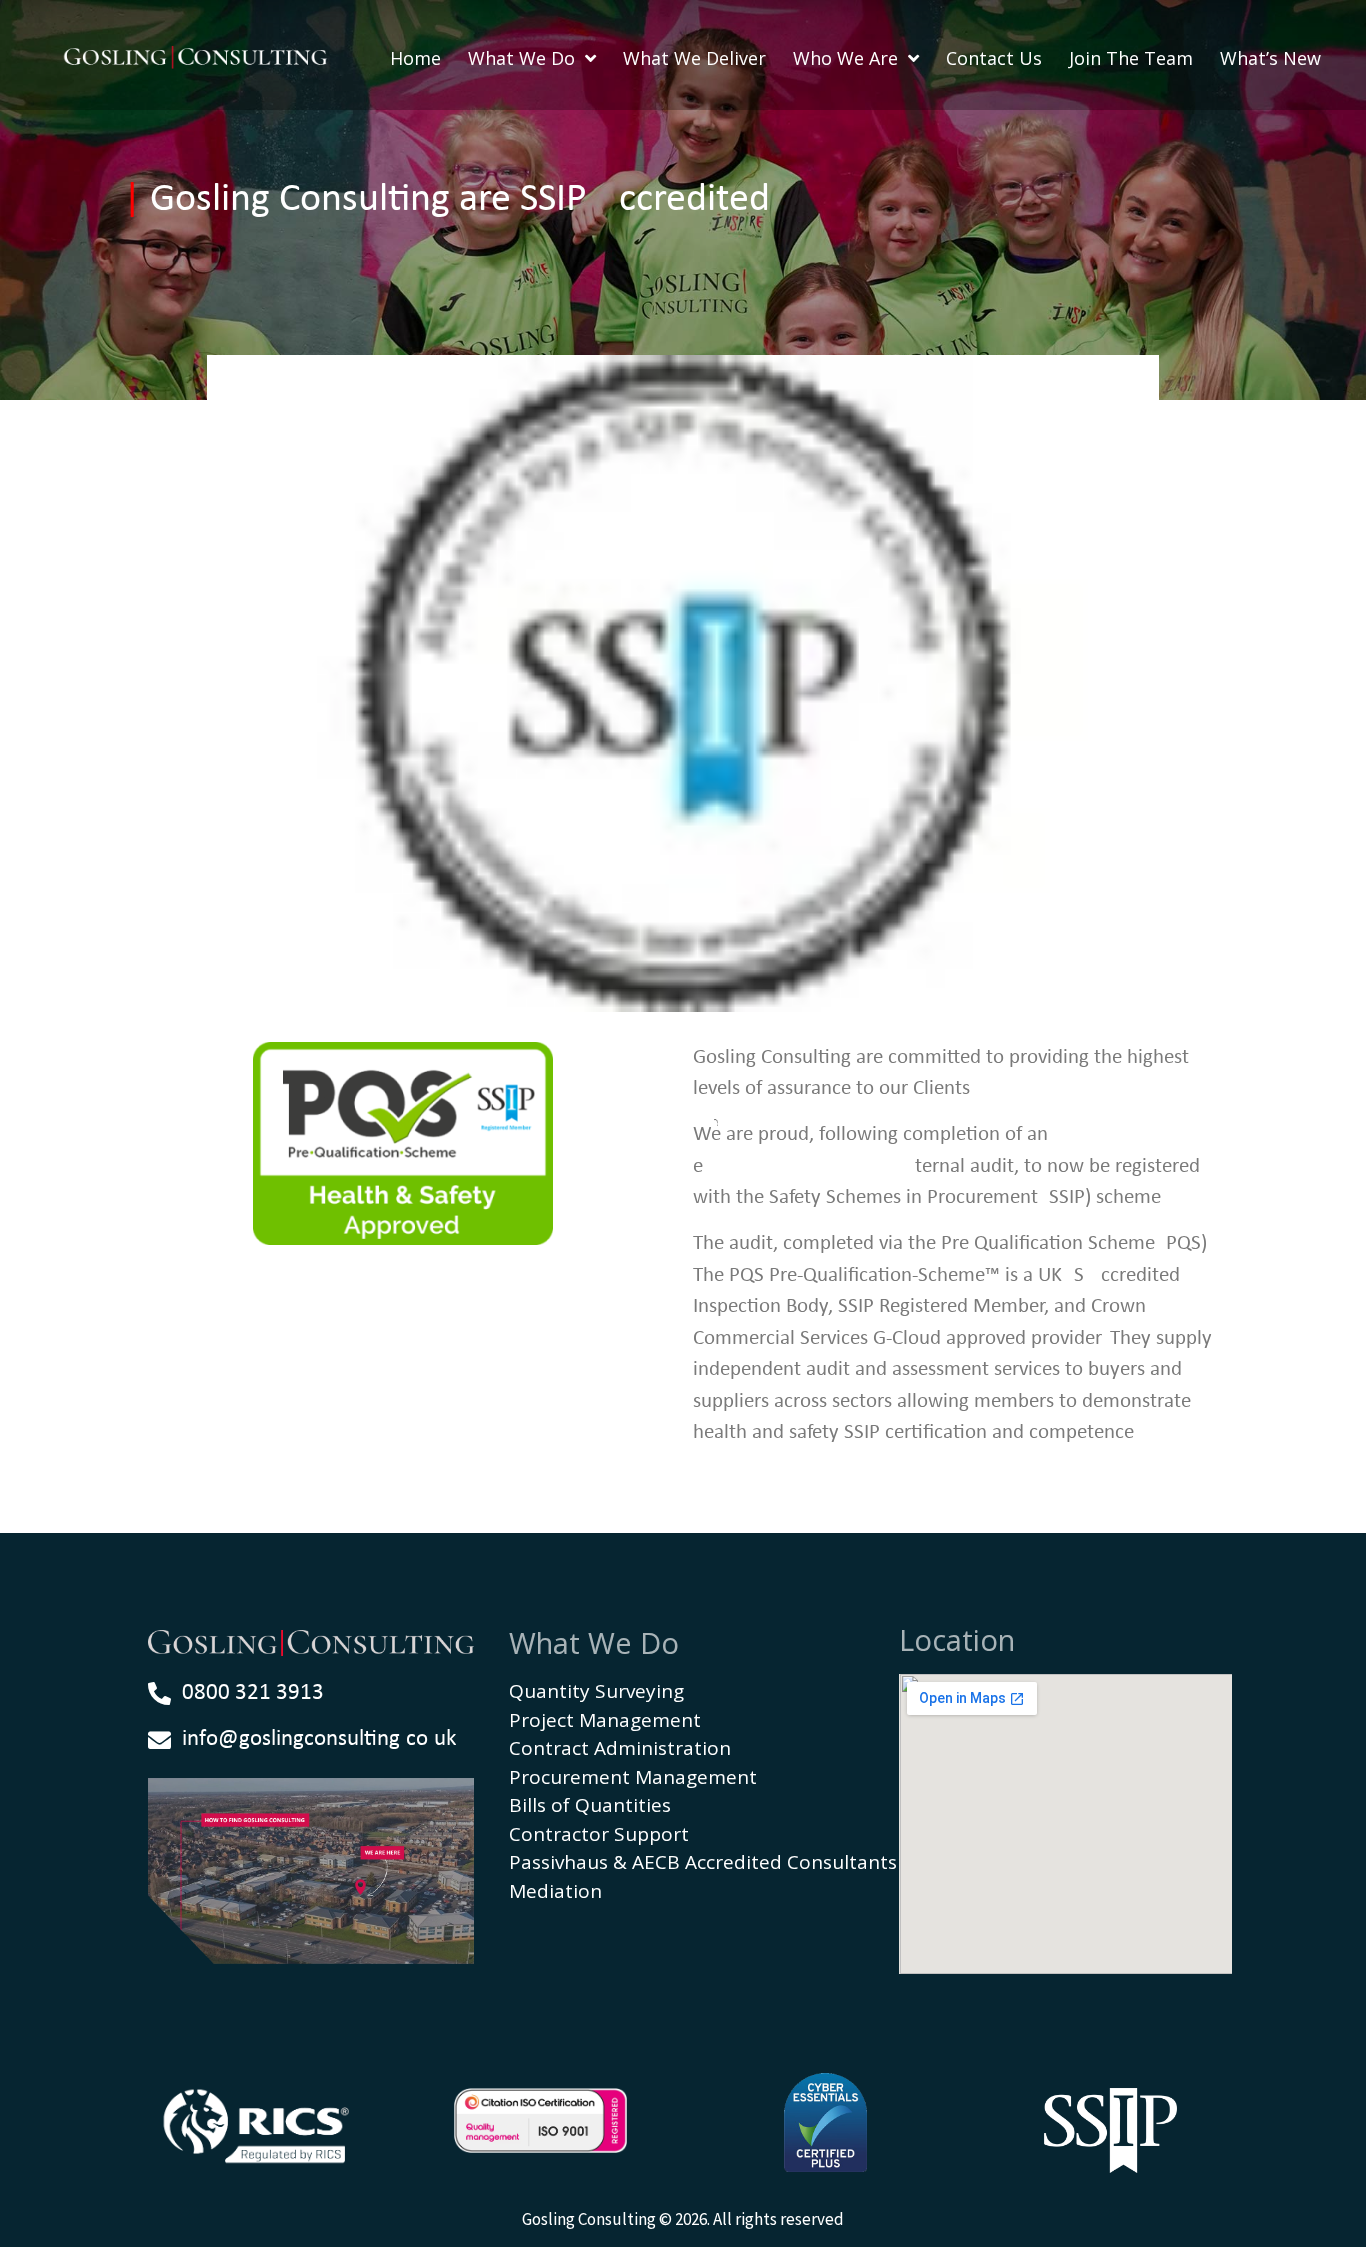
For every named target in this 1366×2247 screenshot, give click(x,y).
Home (415, 58)
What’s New (1270, 58)
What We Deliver (694, 58)
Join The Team (1131, 58)
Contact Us (994, 58)
